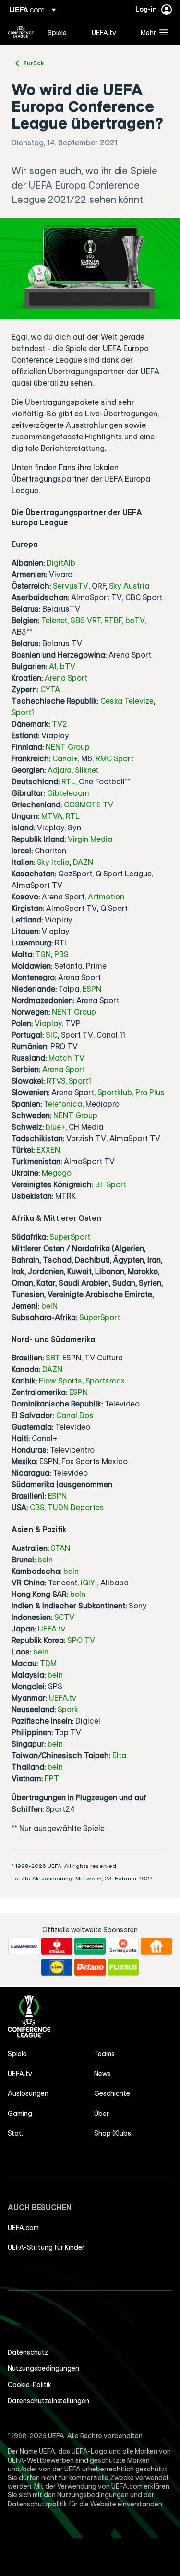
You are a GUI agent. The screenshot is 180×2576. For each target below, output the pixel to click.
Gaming (20, 2114)
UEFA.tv (52, 1629)
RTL (68, 781)
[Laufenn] (24, 1947)
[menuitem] (61, 32)
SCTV (64, 1617)
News (102, 2074)
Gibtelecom (68, 793)
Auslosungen (28, 2093)
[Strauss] (57, 1947)
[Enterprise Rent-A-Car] (90, 1947)
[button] (152, 32)
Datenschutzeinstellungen (48, 2401)
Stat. (15, 2133)
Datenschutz (28, 2352)
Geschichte (112, 2093)
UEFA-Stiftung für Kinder (46, 2247)
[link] (57, 32)
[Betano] (90, 1967)
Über (102, 2114)
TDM (48, 1663)
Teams (104, 2054)
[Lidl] (57, 1967)
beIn (45, 1560)
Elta (119, 1755)
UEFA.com (23, 2228)
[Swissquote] (123, 1947)
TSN (43, 954)
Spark (68, 1709)
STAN (60, 1548)
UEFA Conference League (21, 32)
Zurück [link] (34, 63)
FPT (52, 1778)
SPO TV (81, 1640)
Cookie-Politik (30, 2385)
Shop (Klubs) (114, 2133)
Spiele (17, 2054)
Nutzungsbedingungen (43, 2368)
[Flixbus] (123, 1967)
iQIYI (89, 1583)
